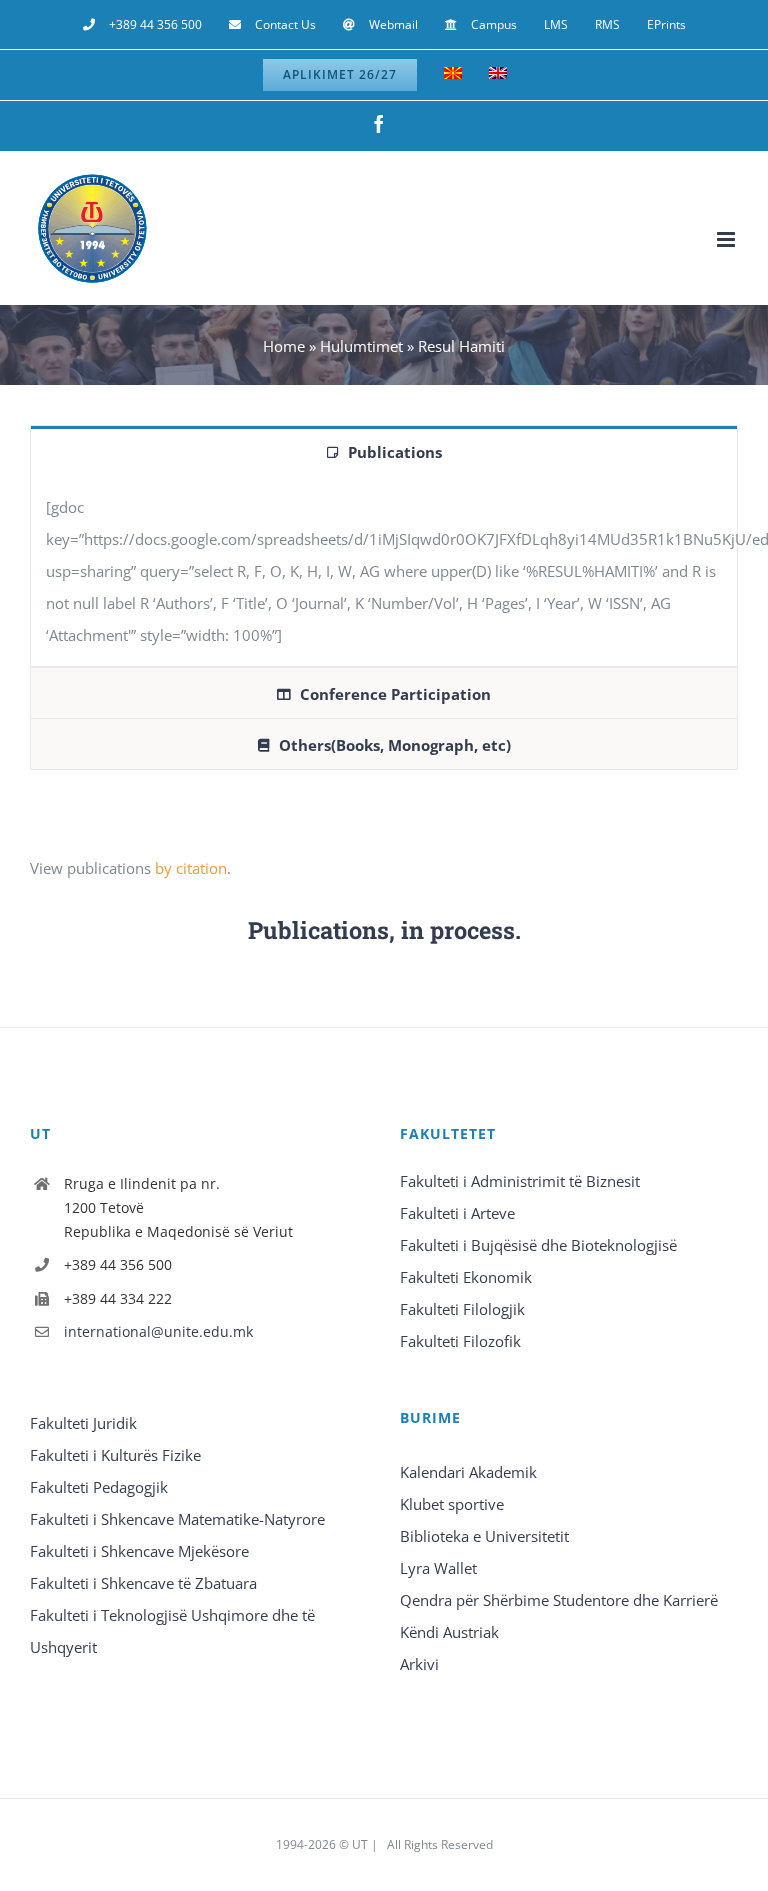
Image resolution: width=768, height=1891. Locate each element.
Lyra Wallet (438, 1568)
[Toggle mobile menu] (727, 239)
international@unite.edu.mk (158, 1331)
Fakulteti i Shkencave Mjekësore (139, 1551)
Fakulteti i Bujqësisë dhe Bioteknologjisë (538, 1245)
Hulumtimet (361, 346)
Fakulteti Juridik (83, 1423)
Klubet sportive (452, 1504)
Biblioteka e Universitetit (484, 1536)
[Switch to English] (498, 75)
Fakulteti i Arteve (457, 1213)
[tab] (384, 451)
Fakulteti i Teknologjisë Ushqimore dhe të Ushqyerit (172, 1631)
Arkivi (419, 1664)
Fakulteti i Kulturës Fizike (115, 1455)
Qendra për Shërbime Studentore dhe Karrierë (559, 1600)
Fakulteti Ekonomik (466, 1277)
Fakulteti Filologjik (462, 1309)
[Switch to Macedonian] (453, 75)
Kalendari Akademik (468, 1472)
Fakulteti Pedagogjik (99, 1487)
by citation (191, 868)
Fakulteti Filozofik (460, 1341)
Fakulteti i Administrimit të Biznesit (520, 1181)
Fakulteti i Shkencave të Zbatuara (143, 1583)
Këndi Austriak (449, 1632)
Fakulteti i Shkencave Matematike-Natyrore (177, 1519)
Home (284, 346)
